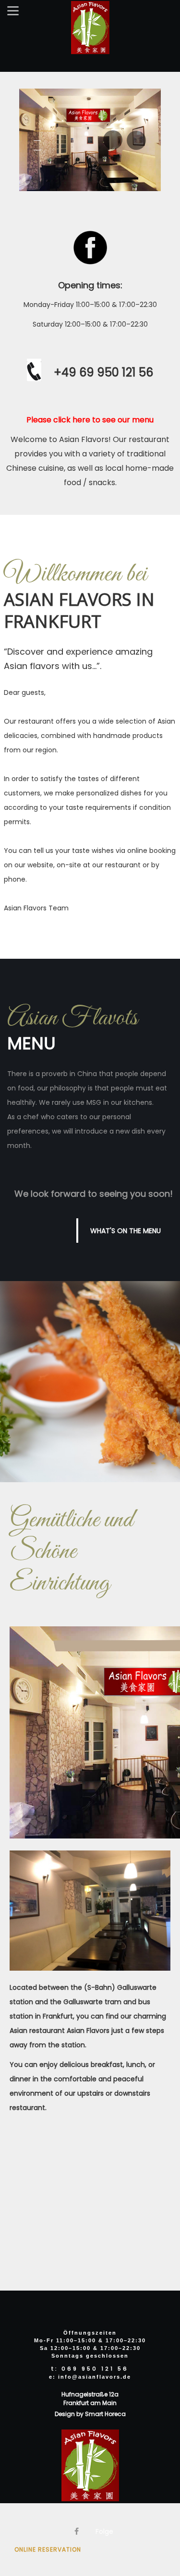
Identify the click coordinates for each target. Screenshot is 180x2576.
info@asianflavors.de (95, 2377)
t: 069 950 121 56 (90, 2369)
